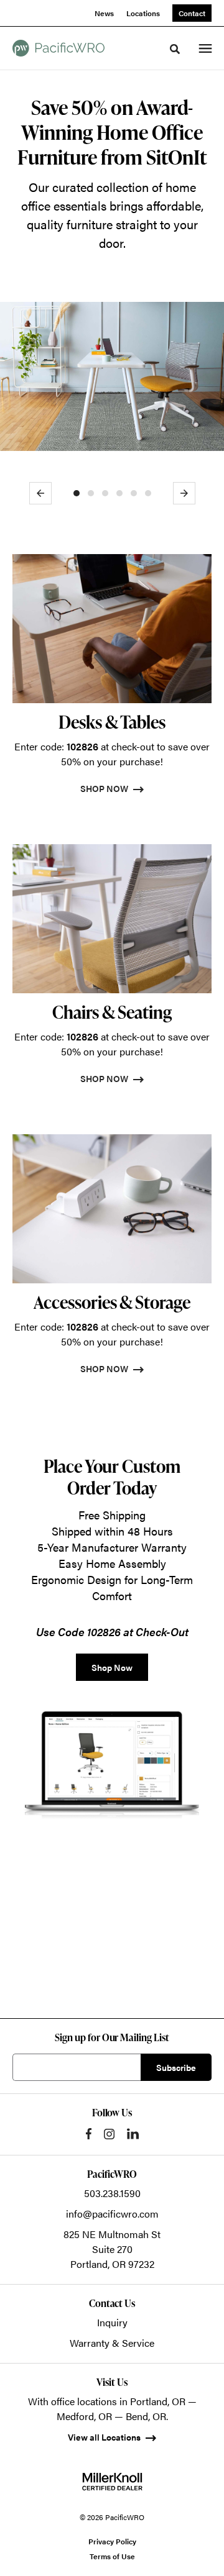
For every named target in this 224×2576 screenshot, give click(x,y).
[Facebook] (89, 2134)
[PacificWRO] (58, 48)
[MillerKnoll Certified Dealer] (112, 2482)
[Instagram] (109, 2134)
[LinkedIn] (133, 2134)
